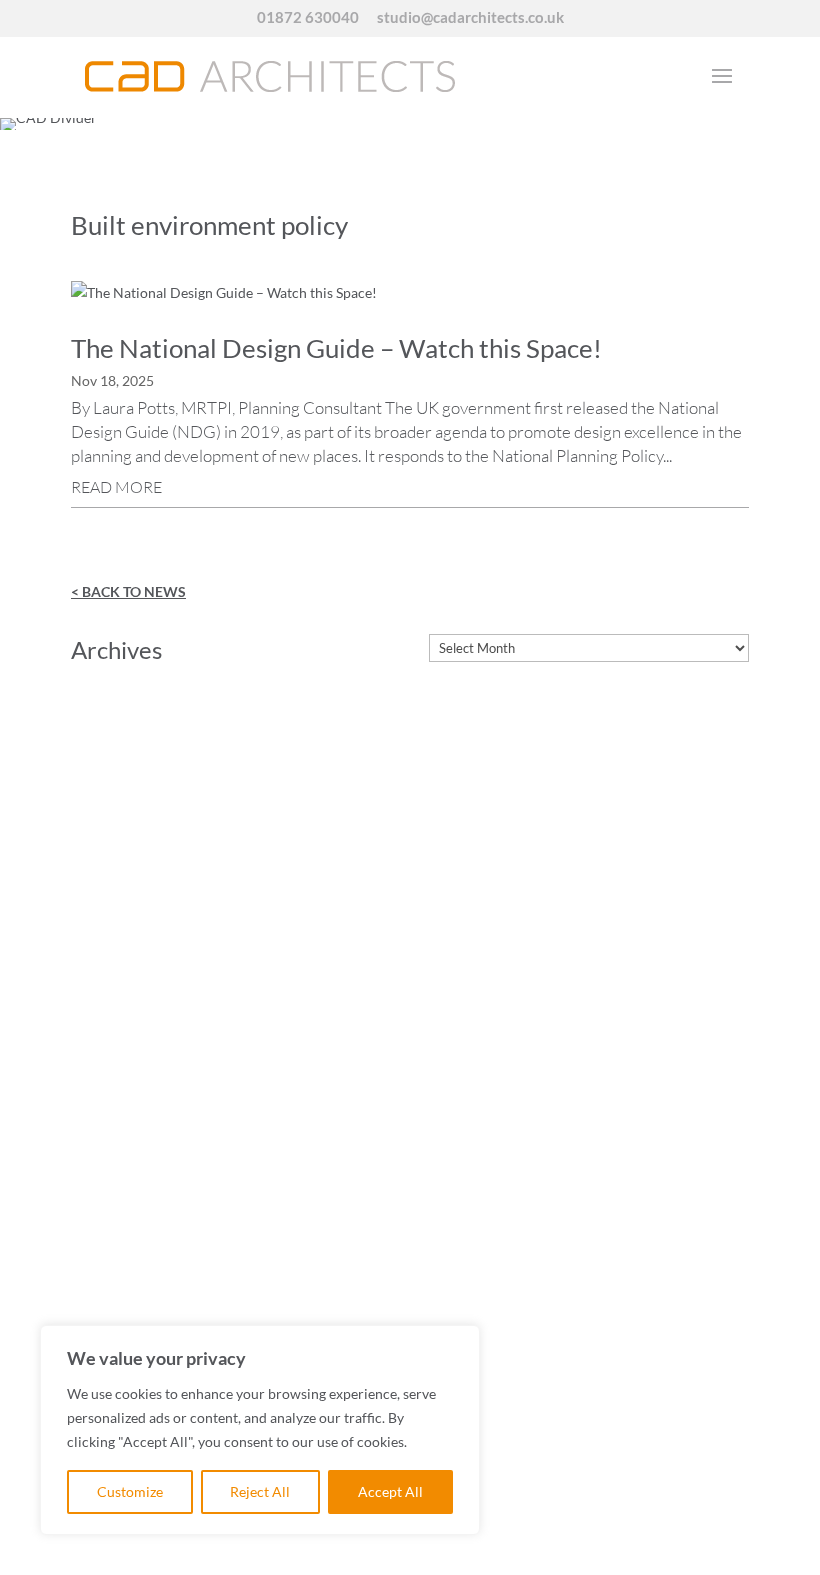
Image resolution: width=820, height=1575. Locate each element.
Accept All (390, 1491)
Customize (130, 1491)
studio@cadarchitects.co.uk (470, 18)
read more (116, 487)
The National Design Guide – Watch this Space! (336, 348)
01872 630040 (308, 18)
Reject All (260, 1491)
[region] (260, 1430)
